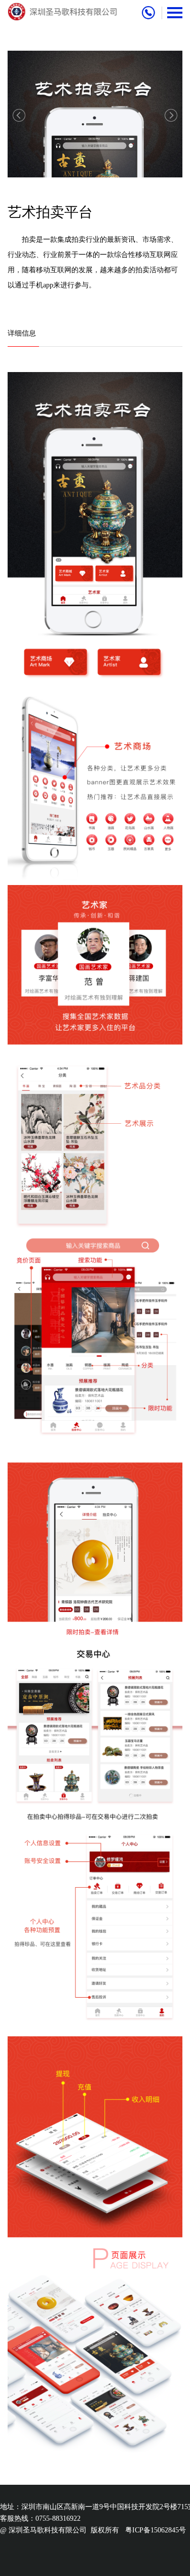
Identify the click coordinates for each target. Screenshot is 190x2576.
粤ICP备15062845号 (156, 2530)
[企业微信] (171, 1288)
